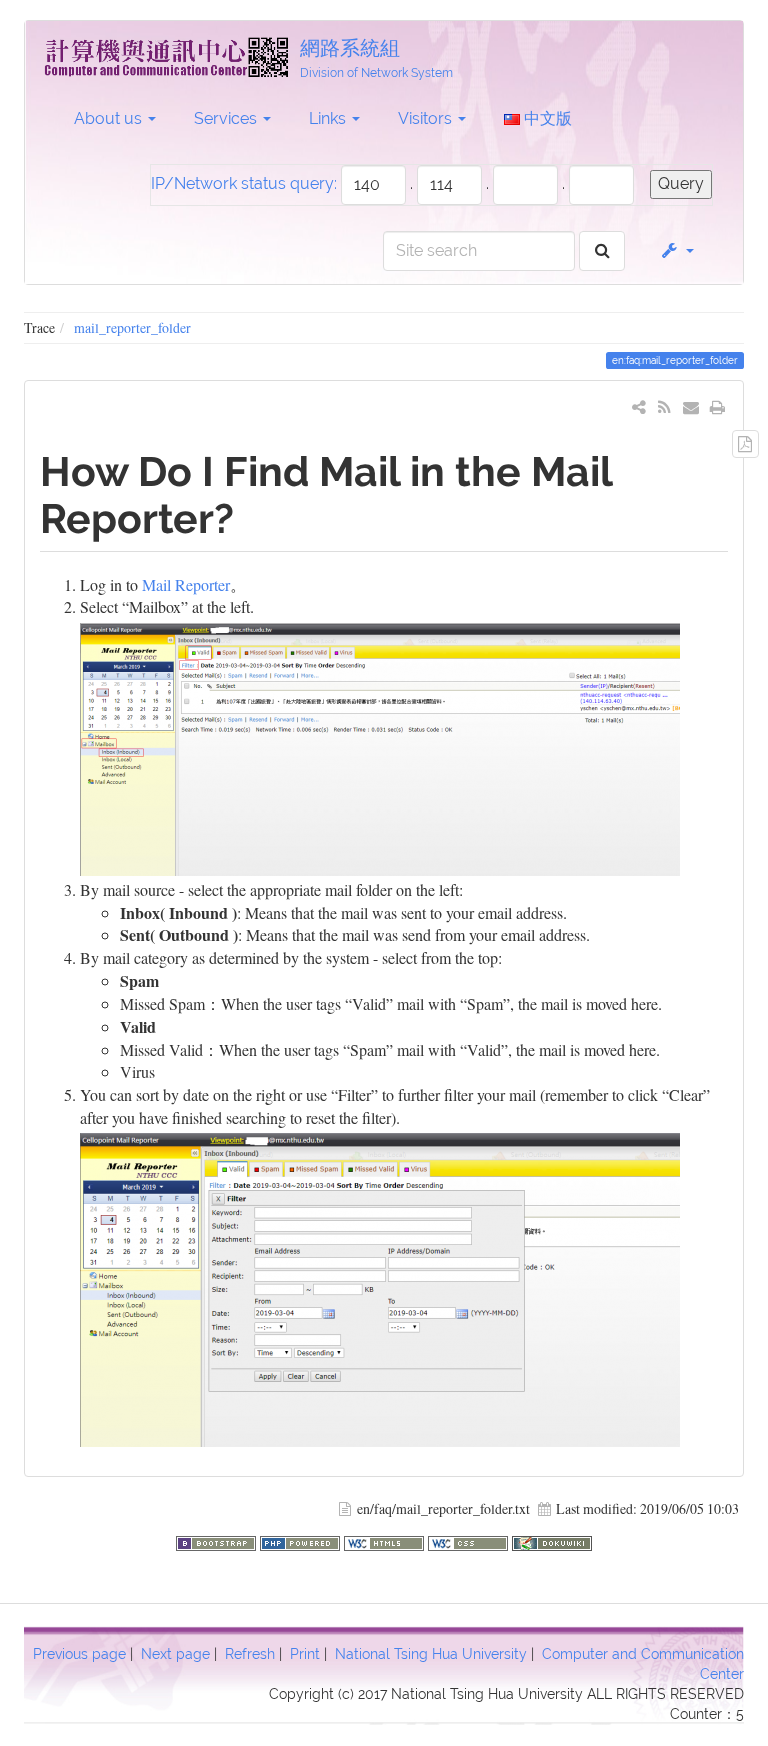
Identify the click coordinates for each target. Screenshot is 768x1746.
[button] (676, 251)
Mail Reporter (186, 584)
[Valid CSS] (470, 1540)
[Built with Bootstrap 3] (218, 1540)
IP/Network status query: (244, 183)
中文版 (546, 118)
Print (305, 1654)
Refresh (250, 1654)
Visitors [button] (427, 118)
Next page (175, 1654)
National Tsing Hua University (431, 1654)
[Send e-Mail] (691, 406)
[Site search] (602, 251)
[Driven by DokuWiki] (552, 1540)
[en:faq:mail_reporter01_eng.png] (380, 746)
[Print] (717, 406)
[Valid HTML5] (386, 1540)
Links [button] (329, 118)
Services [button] (227, 118)
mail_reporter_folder (132, 327)
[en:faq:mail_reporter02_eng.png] (380, 1287)
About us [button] (110, 118)
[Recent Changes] (664, 406)
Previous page (79, 1654)
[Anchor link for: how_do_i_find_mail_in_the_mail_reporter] (254, 515)
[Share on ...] (639, 406)
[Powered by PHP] (302, 1540)
